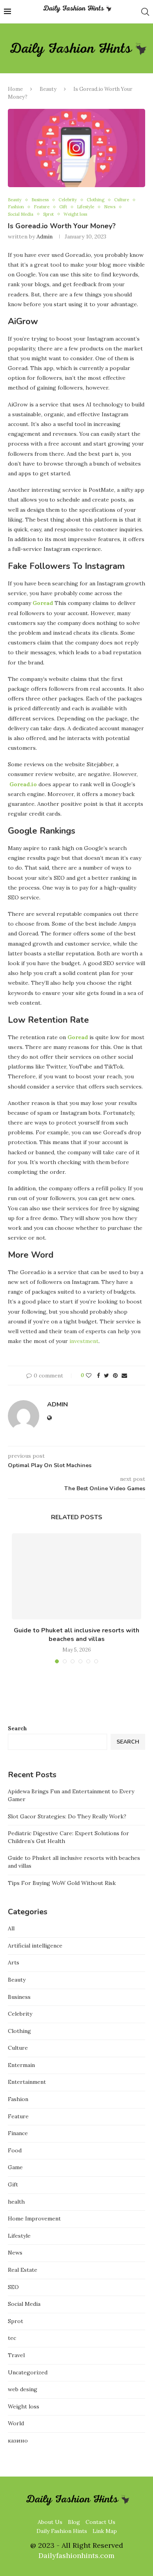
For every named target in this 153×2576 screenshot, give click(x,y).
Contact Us (100, 2522)
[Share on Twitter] (107, 1376)
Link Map (105, 2531)
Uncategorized (28, 2372)
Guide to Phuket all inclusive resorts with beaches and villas (76, 1635)
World (16, 2423)
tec (12, 2338)
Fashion (16, 207)
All (11, 1928)
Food (15, 2150)
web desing (23, 2389)
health (16, 2202)
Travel (16, 2355)
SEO (13, 2287)
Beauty (48, 89)
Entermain (21, 2065)
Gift (63, 207)
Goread (43, 603)
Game (15, 2167)
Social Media (21, 214)
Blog (74, 2522)
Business (40, 200)
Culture (122, 200)
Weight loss (75, 214)
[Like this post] (89, 1376)
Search (17, 1728)
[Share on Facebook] (98, 1376)
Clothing (96, 200)
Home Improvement (34, 2219)
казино (18, 2441)
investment (84, 1341)
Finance (18, 2133)
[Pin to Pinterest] (115, 1376)
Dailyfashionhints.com (76, 2555)
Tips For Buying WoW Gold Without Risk (62, 1883)
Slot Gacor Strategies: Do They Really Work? (67, 1816)
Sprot (48, 214)
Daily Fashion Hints (62, 2531)
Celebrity (68, 200)
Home (15, 89)
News (110, 207)
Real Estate (23, 2270)
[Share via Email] (124, 1376)
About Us (50, 2522)
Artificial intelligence (35, 1946)
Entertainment (27, 2082)
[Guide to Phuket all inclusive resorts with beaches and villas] (76, 1576)
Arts (14, 1962)
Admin (45, 236)
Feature (42, 207)
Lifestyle (86, 207)
